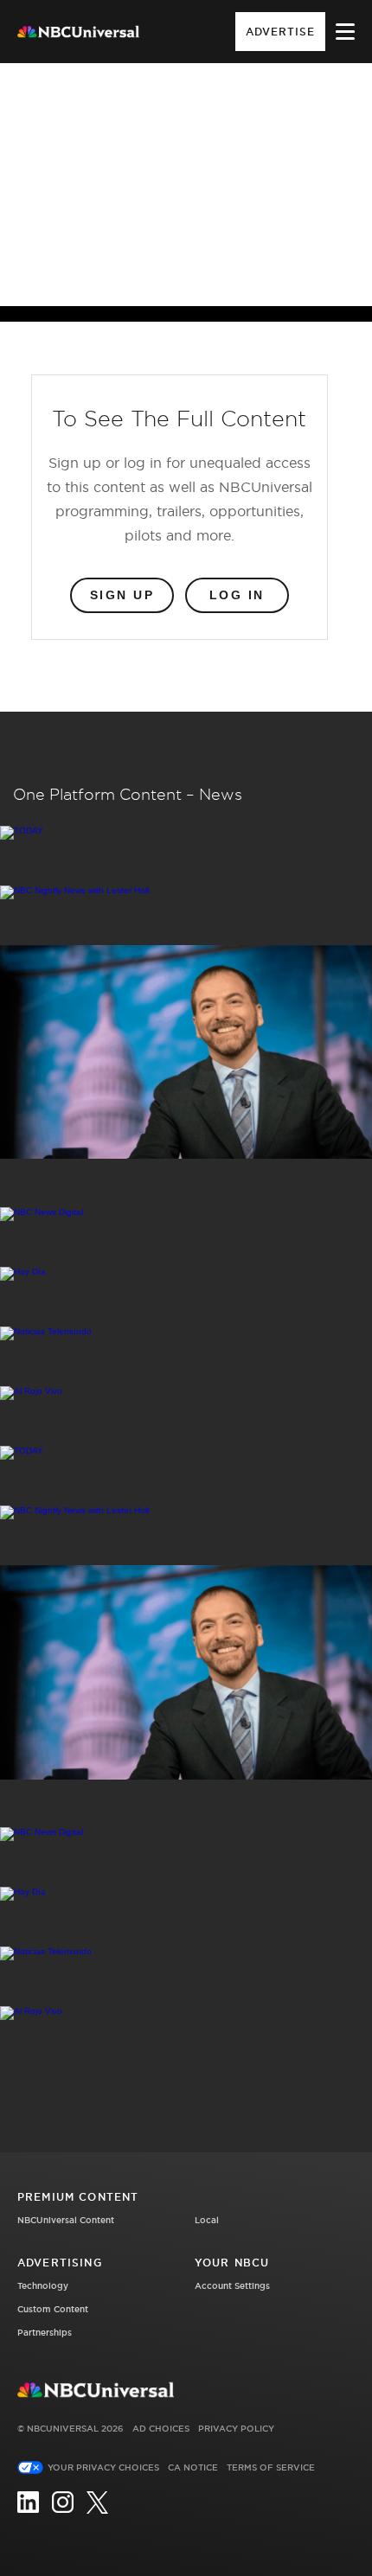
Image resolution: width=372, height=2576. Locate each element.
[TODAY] (186, 833)
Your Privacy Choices (103, 2467)
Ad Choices (161, 2429)
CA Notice (193, 2467)
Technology (43, 2286)
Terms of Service (271, 2467)
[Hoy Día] (186, 1274)
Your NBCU (232, 2263)
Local (207, 2220)
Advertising (60, 2263)
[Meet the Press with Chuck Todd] (186, 1053)
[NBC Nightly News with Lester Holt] (186, 892)
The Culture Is (217, 114)
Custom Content (53, 2309)
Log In (237, 595)
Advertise (280, 32)
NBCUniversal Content (66, 2220)
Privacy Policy (236, 2429)
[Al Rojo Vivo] (186, 1393)
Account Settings (232, 2286)
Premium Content (78, 2197)
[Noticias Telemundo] (186, 1333)
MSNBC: (137, 114)
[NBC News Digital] (186, 1214)
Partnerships (45, 2333)
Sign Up (122, 595)
